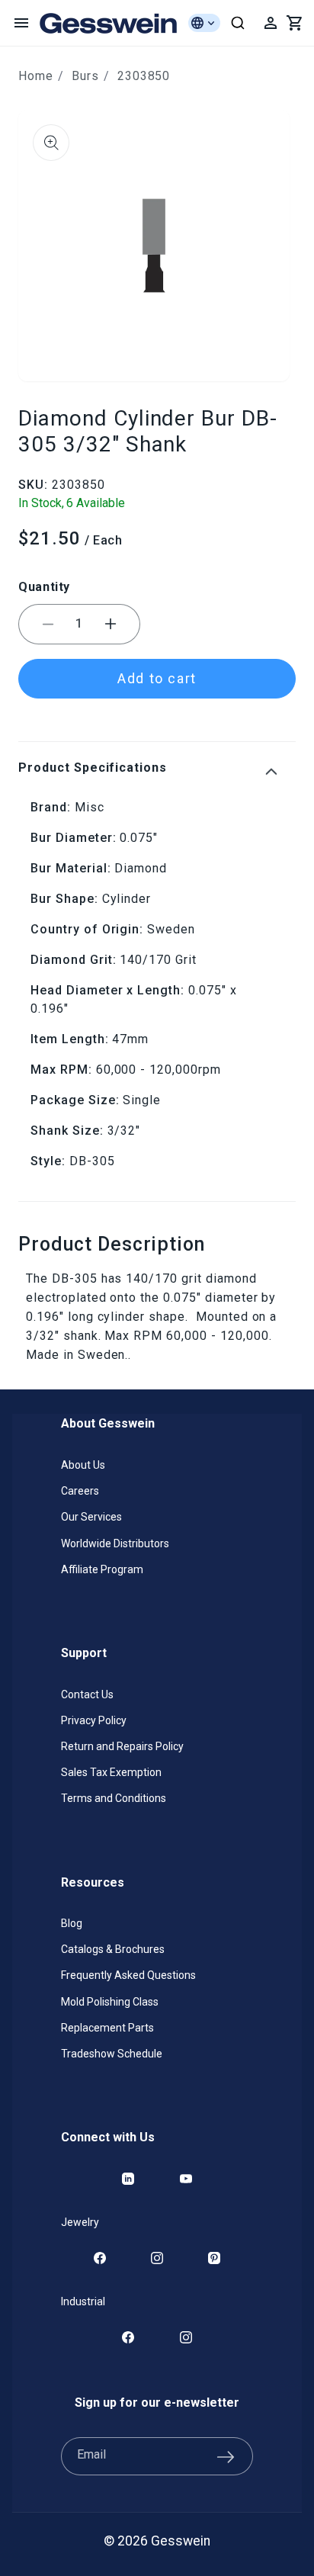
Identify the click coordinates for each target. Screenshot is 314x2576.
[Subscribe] (226, 2456)
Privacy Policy (94, 1720)
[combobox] (238, 23)
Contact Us (87, 1694)
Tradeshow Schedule (112, 2054)
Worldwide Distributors (115, 1543)
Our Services (91, 1517)
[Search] (238, 23)
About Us (83, 1465)
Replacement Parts (107, 2028)
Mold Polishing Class (110, 2002)
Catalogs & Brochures (113, 1949)
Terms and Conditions (114, 1798)
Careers (80, 1491)
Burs (85, 76)
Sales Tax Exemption (111, 1772)
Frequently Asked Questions (128, 1975)
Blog (72, 1923)
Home (36, 76)
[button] (21, 23)
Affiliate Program (102, 1569)
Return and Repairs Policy (122, 1746)
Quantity (44, 587)
